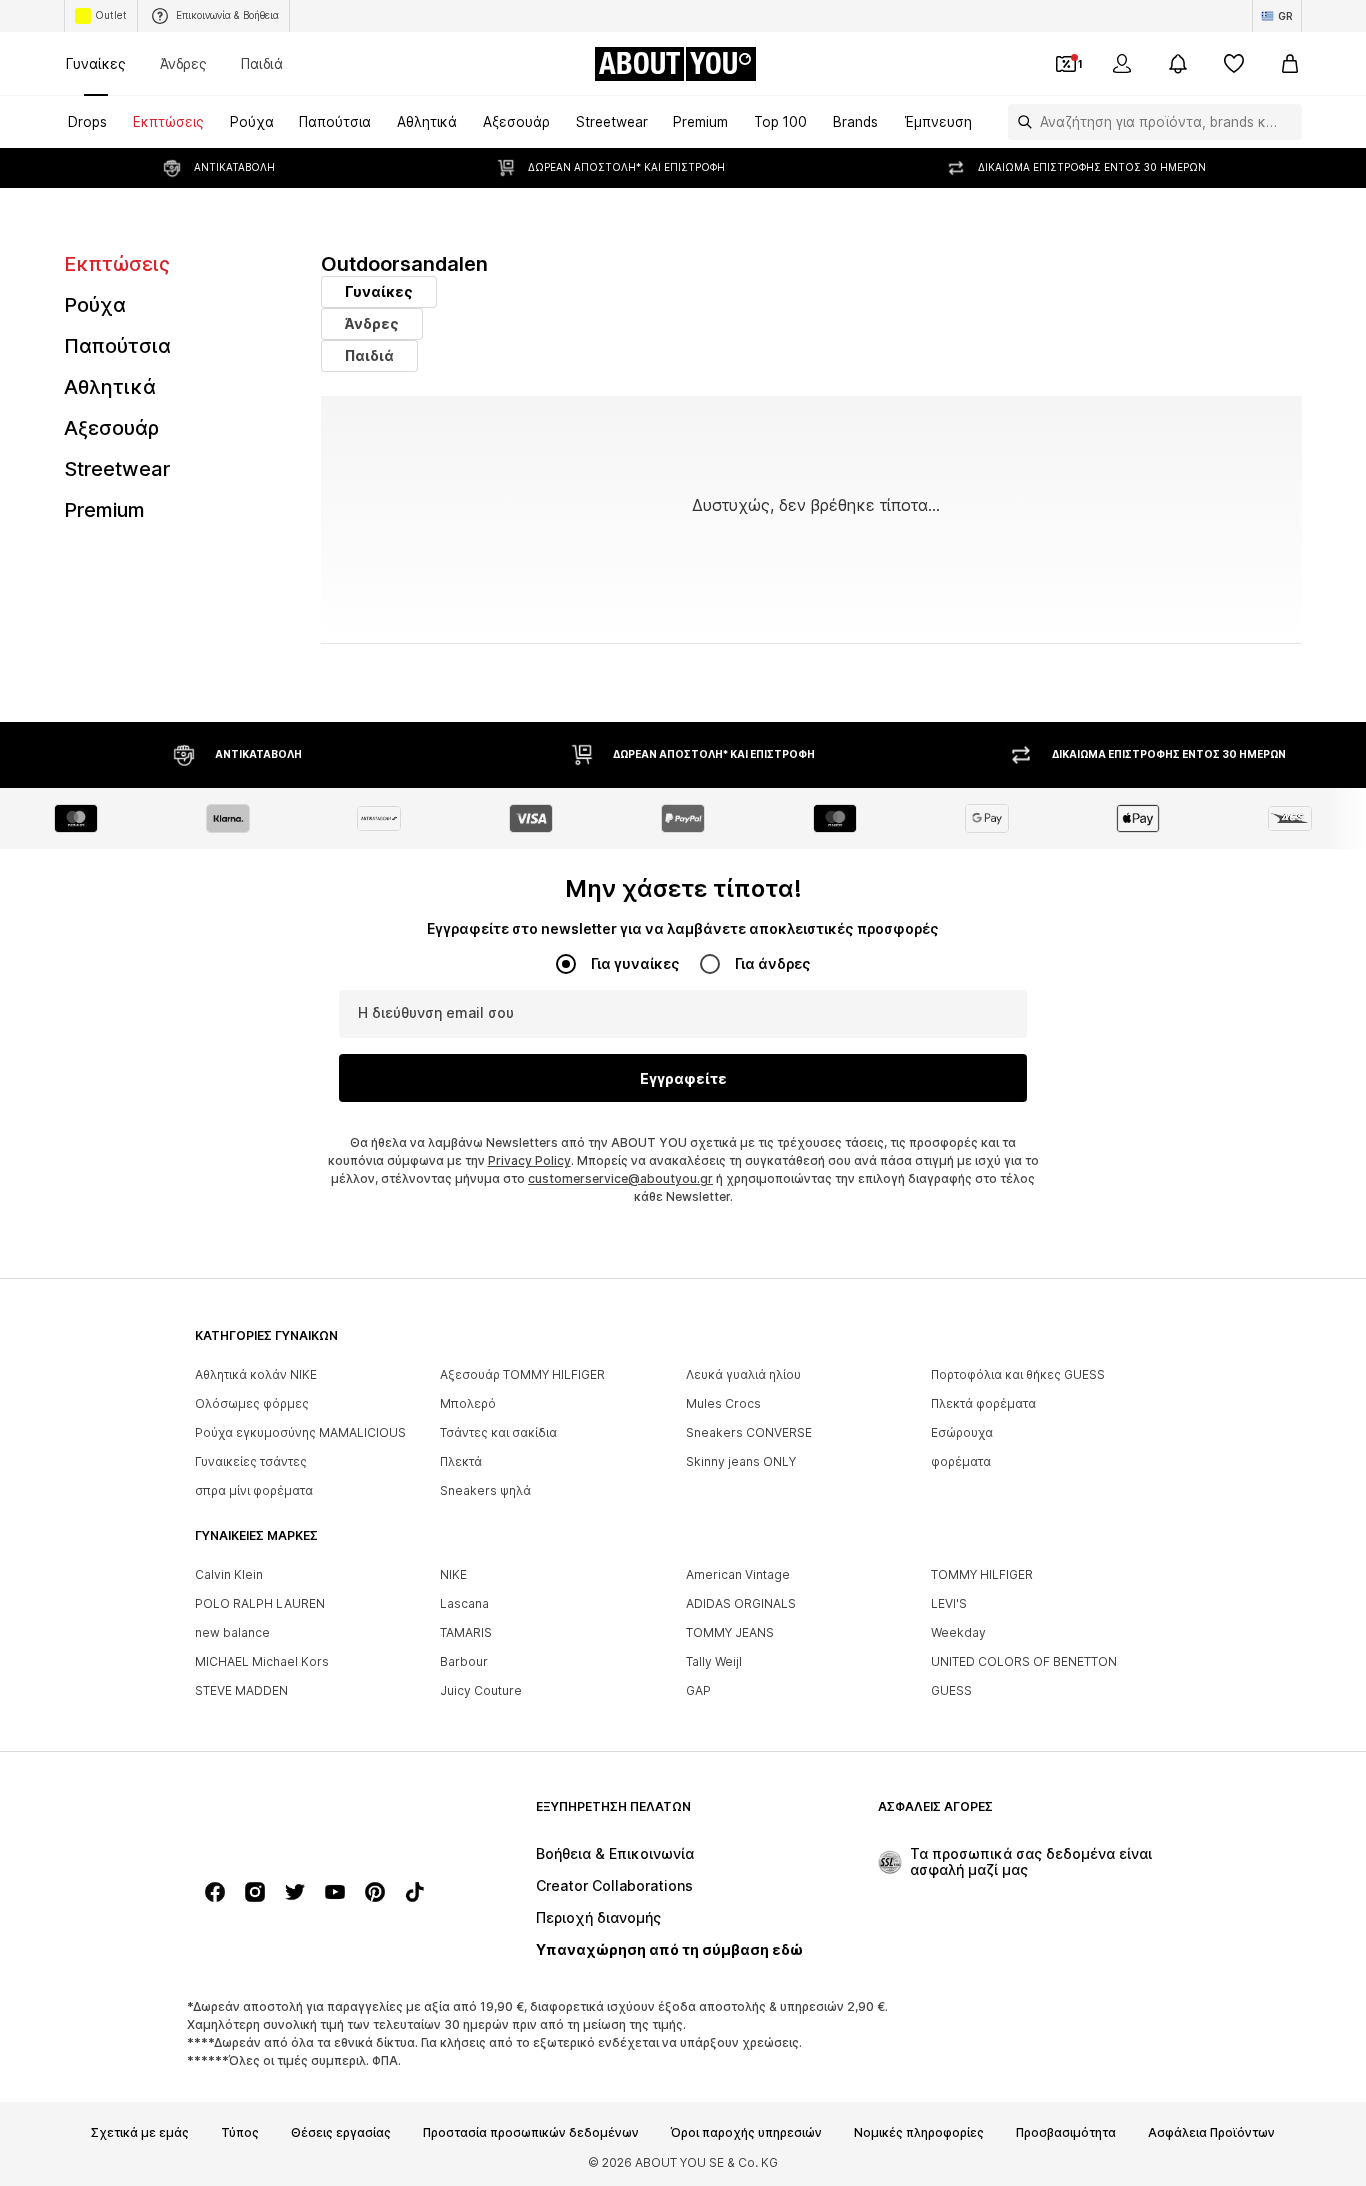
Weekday (958, 1632)
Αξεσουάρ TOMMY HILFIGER (522, 1374)
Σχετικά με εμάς (140, 2133)
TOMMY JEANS (730, 1632)
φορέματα (961, 1461)
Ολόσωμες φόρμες (252, 1403)
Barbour (464, 1661)
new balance (232, 1632)
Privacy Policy (529, 1160)
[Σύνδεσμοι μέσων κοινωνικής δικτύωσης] (215, 1892)
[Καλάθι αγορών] (1290, 64)
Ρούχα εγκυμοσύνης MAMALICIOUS (300, 1432)
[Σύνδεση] (1122, 64)
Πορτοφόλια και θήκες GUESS (1018, 1374)
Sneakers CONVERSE (749, 1432)
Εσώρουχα (962, 1432)
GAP (698, 1690)
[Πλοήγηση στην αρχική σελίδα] (304, 1816)
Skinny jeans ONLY (741, 1461)
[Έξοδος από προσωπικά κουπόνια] (1066, 64)
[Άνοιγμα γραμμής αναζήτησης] (1020, 122)
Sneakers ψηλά (485, 1490)
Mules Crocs (723, 1403)
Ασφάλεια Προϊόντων (1211, 2133)
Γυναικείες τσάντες (251, 1461)
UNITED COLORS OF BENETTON (1024, 1661)
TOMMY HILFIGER (982, 1574)
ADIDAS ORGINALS (741, 1603)
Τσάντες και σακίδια (498, 1432)
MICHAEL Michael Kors (262, 1661)
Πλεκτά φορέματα (983, 1403)
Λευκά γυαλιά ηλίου (743, 1374)
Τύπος (240, 2133)
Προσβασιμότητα (1066, 2133)
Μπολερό (468, 1403)
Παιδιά (262, 63)
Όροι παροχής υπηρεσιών (746, 2133)
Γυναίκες (96, 63)
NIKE (453, 1574)
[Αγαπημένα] (1234, 64)
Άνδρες (183, 63)
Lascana (464, 1603)
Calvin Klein (229, 1574)
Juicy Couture (481, 1690)
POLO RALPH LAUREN (260, 1603)
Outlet (111, 15)
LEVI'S (949, 1603)
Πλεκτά (461, 1461)
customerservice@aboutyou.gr (620, 1178)
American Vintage (738, 1574)
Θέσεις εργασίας (341, 2133)
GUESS (951, 1690)
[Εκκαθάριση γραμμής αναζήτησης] (1287, 122)
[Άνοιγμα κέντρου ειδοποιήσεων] (1178, 64)
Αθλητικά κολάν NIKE (256, 1374)
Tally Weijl (714, 1661)
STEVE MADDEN (241, 1690)
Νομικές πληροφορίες (919, 2133)
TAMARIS (466, 1632)
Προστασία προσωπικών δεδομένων (531, 2133)
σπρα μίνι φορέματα (254, 1490)
